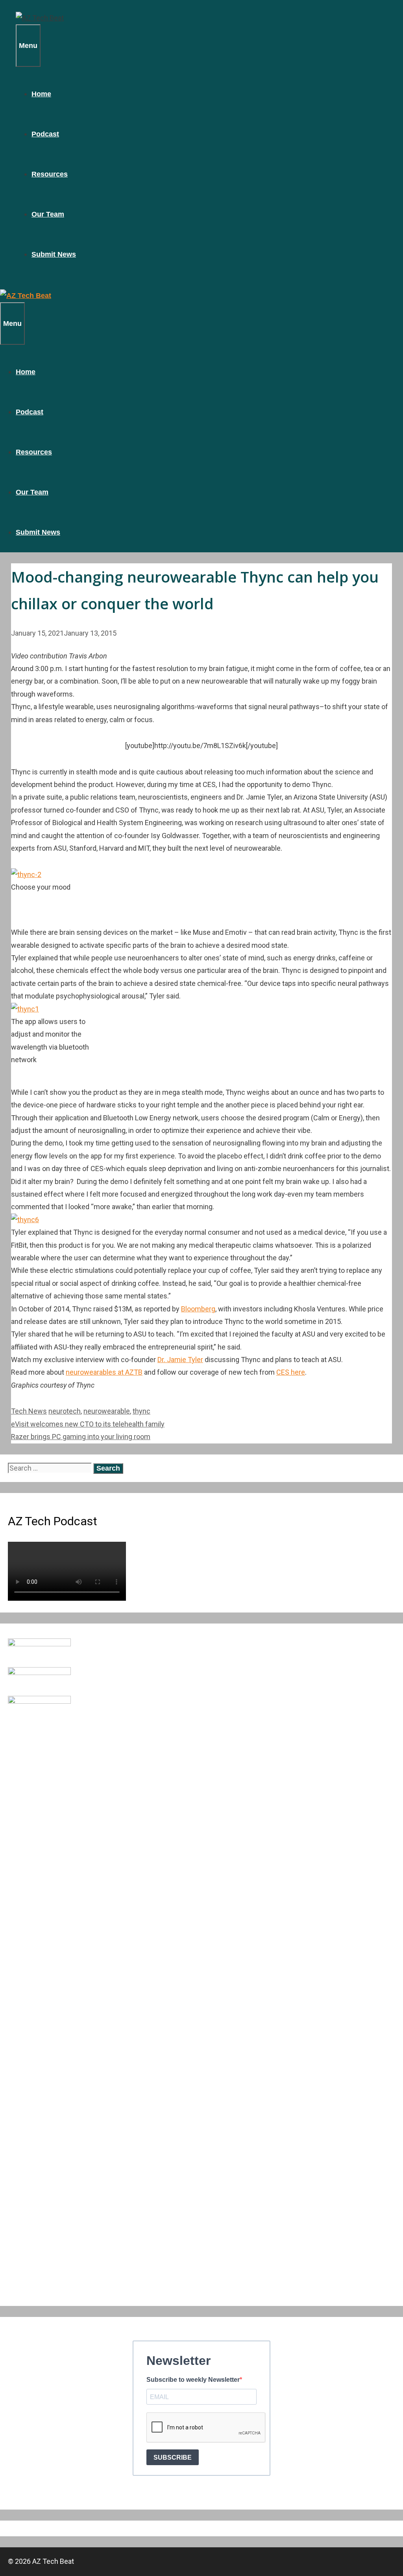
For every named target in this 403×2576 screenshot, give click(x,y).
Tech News (29, 1411)
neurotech (65, 1411)
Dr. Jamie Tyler (180, 1360)
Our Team (48, 214)
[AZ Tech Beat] (40, 18)
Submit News (54, 254)
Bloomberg (198, 1309)
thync (141, 1411)
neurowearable (107, 1411)
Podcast (45, 134)
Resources (50, 174)
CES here (291, 1372)
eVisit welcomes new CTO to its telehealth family (88, 1424)
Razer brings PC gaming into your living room (81, 1437)
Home (41, 94)
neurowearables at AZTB (104, 1372)
